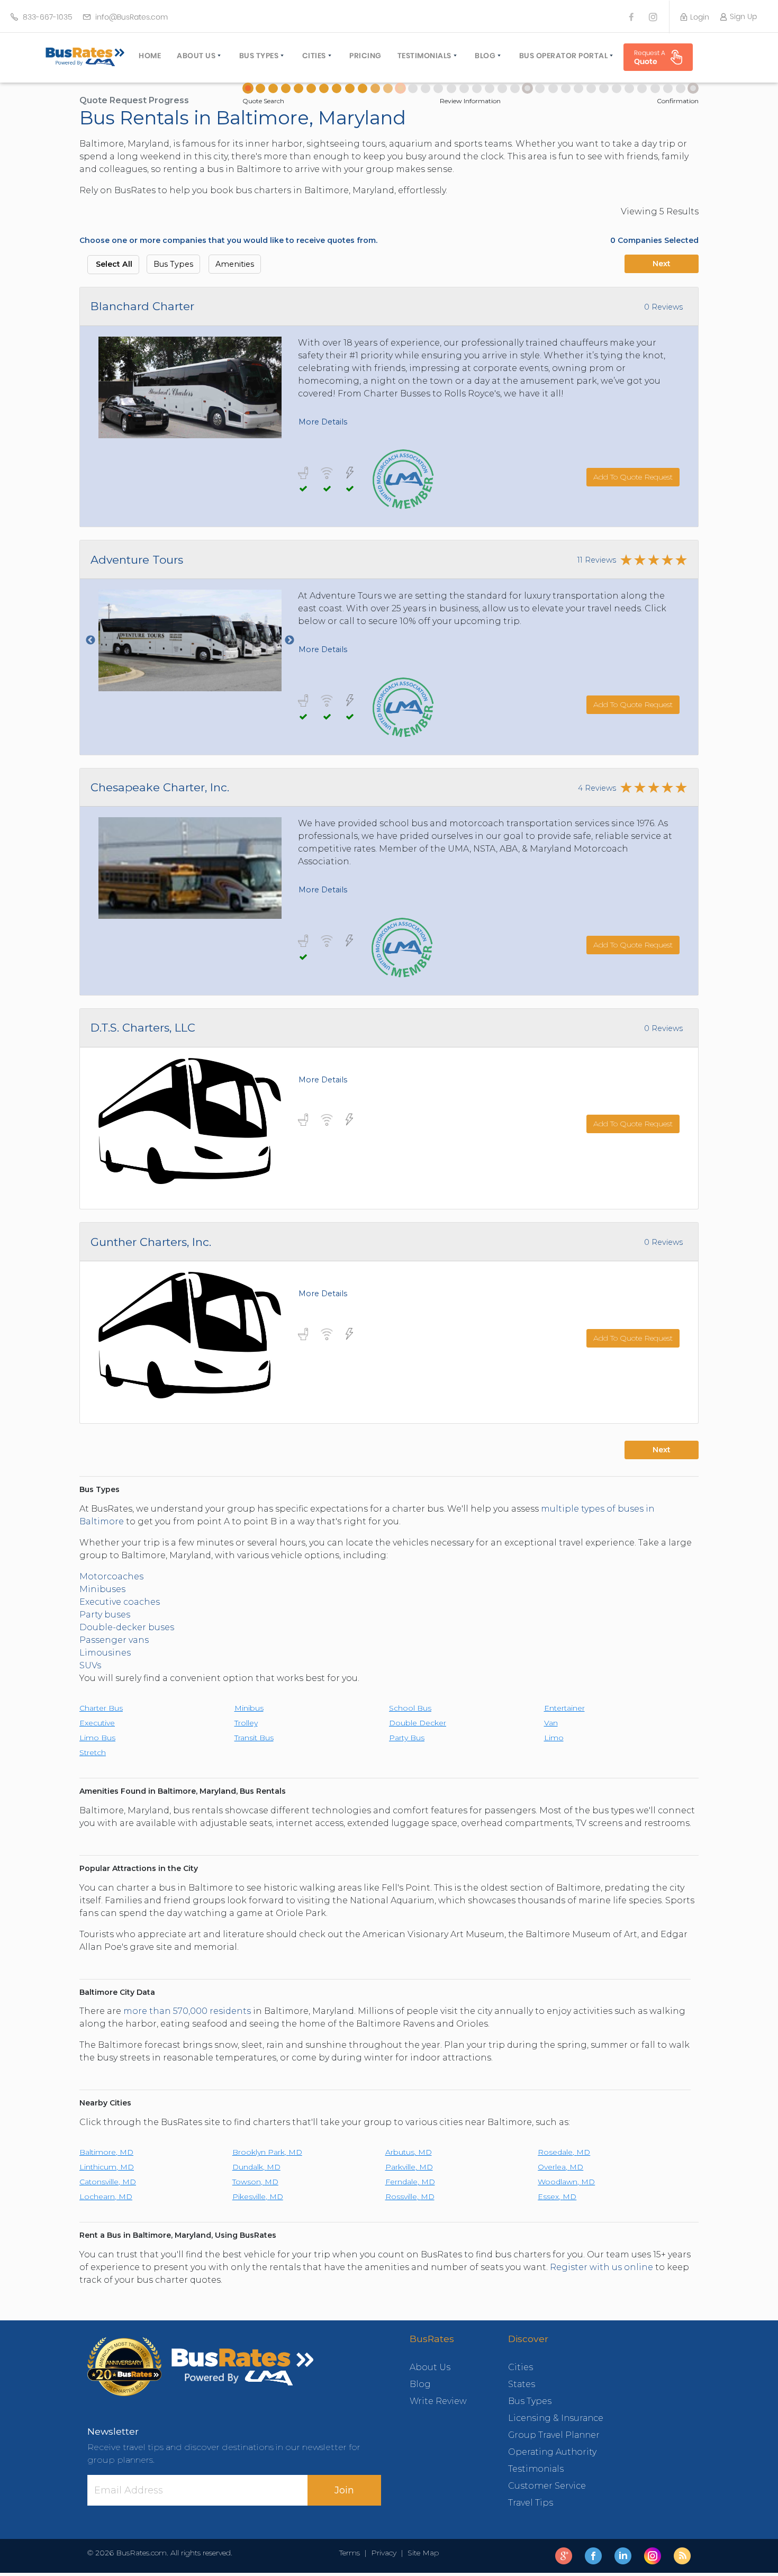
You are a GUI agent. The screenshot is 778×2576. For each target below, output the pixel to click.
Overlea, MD (560, 2167)
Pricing (365, 56)
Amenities (235, 264)
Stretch (93, 1752)
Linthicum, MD (107, 2167)
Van (551, 1723)
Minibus (249, 1708)
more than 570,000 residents (187, 2011)
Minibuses (102, 1589)
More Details (323, 422)
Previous (91, 640)
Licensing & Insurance (556, 2418)
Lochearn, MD (106, 2197)
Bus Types (259, 56)
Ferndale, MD (410, 2182)
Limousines (106, 1653)
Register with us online (601, 2267)
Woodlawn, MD (566, 2182)
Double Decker (418, 1723)
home (150, 56)
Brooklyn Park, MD (267, 2152)
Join (344, 2490)
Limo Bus (97, 1738)
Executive (97, 1723)
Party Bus (407, 1738)
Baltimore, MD (106, 2152)
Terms (352, 2553)
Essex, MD (557, 2197)
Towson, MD (255, 2182)
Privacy (384, 2553)
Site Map (421, 2553)
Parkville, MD (409, 2167)
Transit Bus (254, 1738)
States (522, 2384)
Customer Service (547, 2486)
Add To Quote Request (633, 477)
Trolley (246, 1723)
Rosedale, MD (564, 2152)
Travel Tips (531, 2503)
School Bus (410, 1708)
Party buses (105, 1615)
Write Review (438, 2401)
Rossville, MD (410, 2197)
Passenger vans (114, 1640)
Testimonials (424, 56)
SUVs (90, 1665)
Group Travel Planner (554, 2435)
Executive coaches (120, 1602)
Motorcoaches (111, 1576)
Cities (314, 56)
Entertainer (564, 1708)
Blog (485, 56)
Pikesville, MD (258, 2197)
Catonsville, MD (108, 2182)
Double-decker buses (127, 1627)
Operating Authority (552, 2452)
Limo (554, 1738)
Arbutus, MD (409, 2152)
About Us (196, 56)
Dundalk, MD (256, 2167)
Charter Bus (101, 1708)
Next (662, 264)
